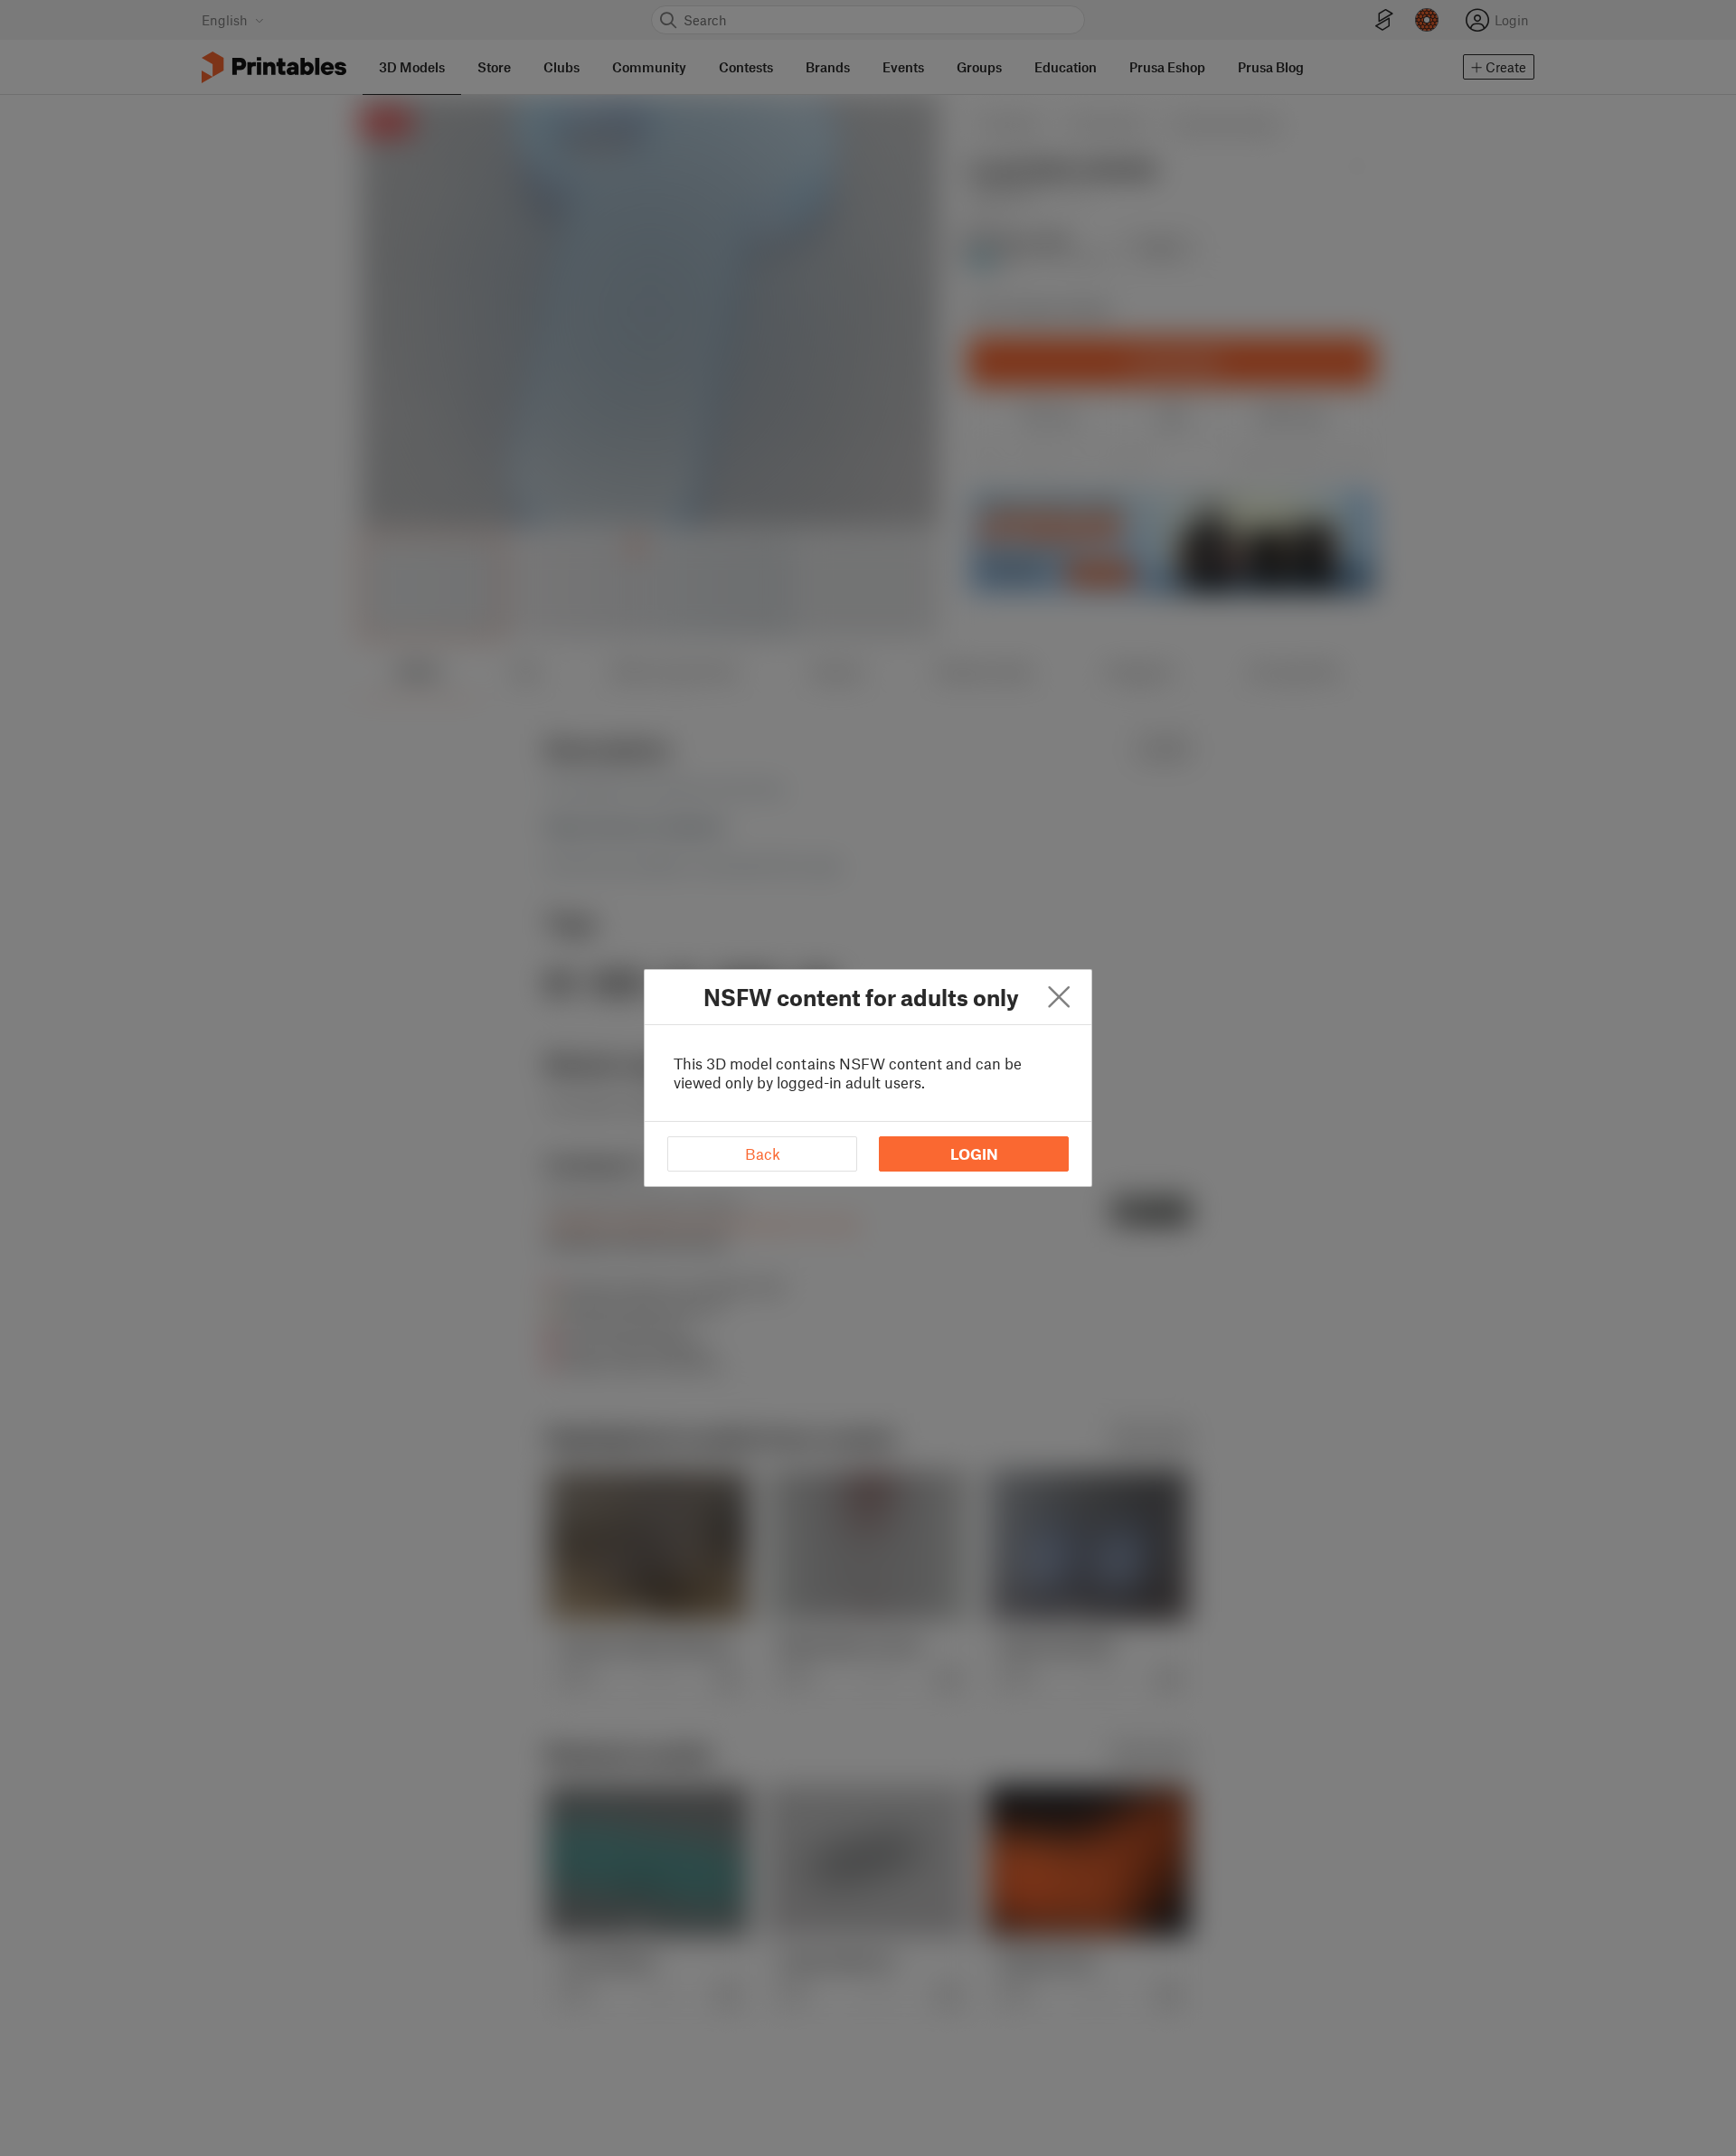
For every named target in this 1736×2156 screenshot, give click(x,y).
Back (763, 1153)
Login (974, 1153)
